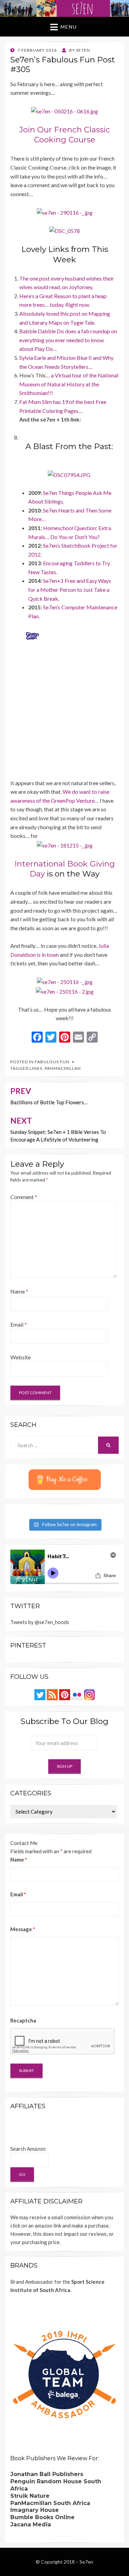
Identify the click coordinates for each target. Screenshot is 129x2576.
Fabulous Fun (52, 1062)
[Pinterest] (65, 1694)
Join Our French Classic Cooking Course (65, 135)
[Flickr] (77, 1694)
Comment (24, 1197)
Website (20, 1357)
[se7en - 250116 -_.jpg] (65, 981)
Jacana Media (31, 2524)
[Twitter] (40, 1694)
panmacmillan (63, 1068)
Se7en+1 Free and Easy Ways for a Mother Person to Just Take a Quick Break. (70, 589)
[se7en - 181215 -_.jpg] (65, 845)
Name (19, 1291)
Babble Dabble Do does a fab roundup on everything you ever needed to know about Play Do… (68, 340)
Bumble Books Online (42, 2517)
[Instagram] (89, 1694)
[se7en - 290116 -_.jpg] (65, 211)
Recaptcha (23, 2020)
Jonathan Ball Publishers (47, 2474)
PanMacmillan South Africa (50, 2503)
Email (19, 1324)
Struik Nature (30, 2496)
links (36, 1068)
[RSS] (52, 1694)
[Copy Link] (92, 1038)
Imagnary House (35, 2510)
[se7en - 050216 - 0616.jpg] (64, 110)
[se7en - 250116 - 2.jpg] (65, 991)
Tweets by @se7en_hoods (40, 1622)
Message (23, 1929)
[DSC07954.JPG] (69, 474)
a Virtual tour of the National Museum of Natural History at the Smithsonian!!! (69, 384)
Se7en (86, 2562)
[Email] (78, 1038)
